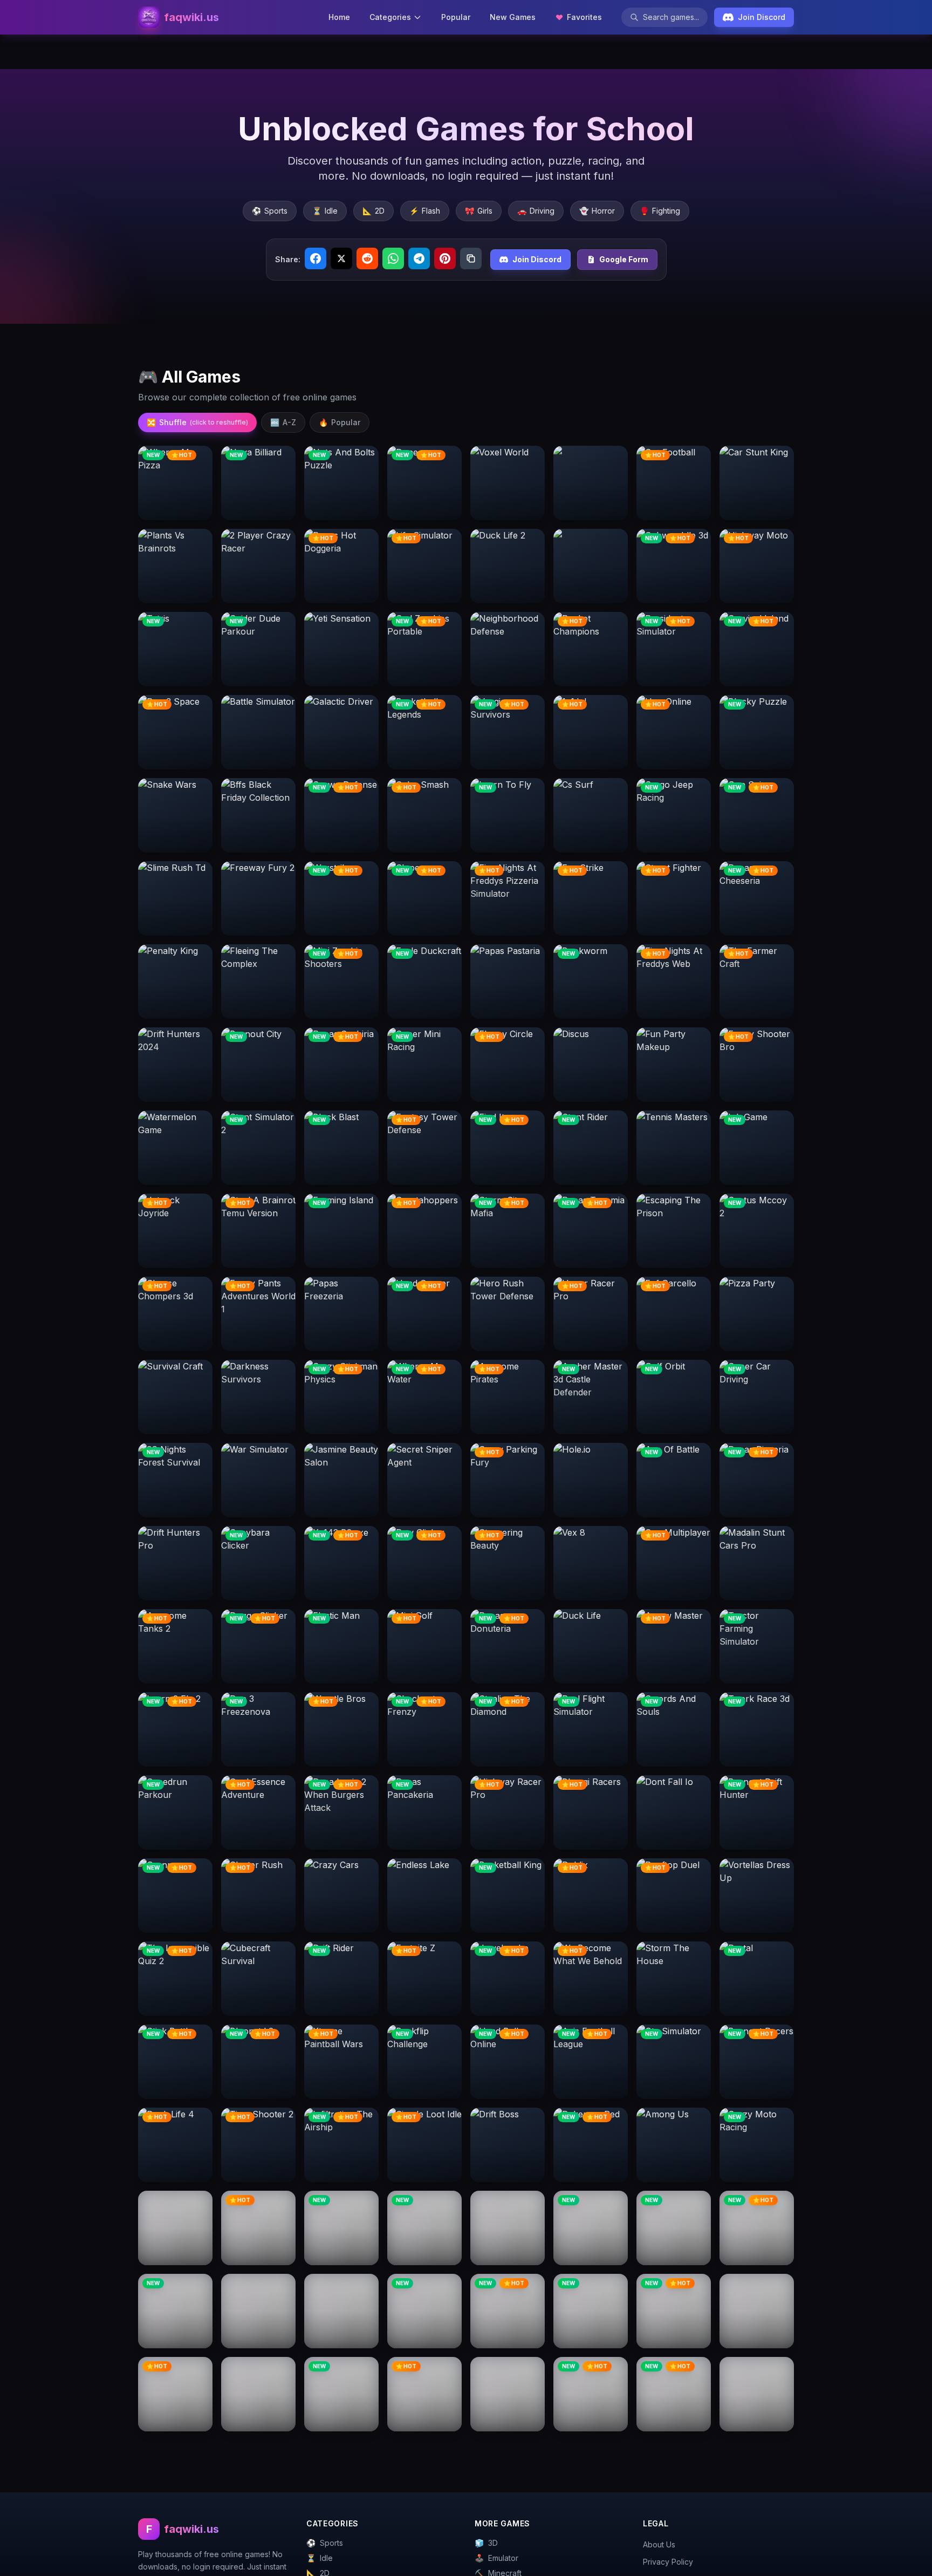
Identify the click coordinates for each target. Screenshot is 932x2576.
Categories (390, 17)
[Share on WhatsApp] (393, 258)
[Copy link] (471, 258)
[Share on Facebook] (316, 258)
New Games (513, 17)
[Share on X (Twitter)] (341, 258)
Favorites (584, 17)
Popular (456, 17)
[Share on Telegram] (419, 258)
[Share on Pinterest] (445, 258)
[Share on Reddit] (367, 258)
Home (339, 17)
